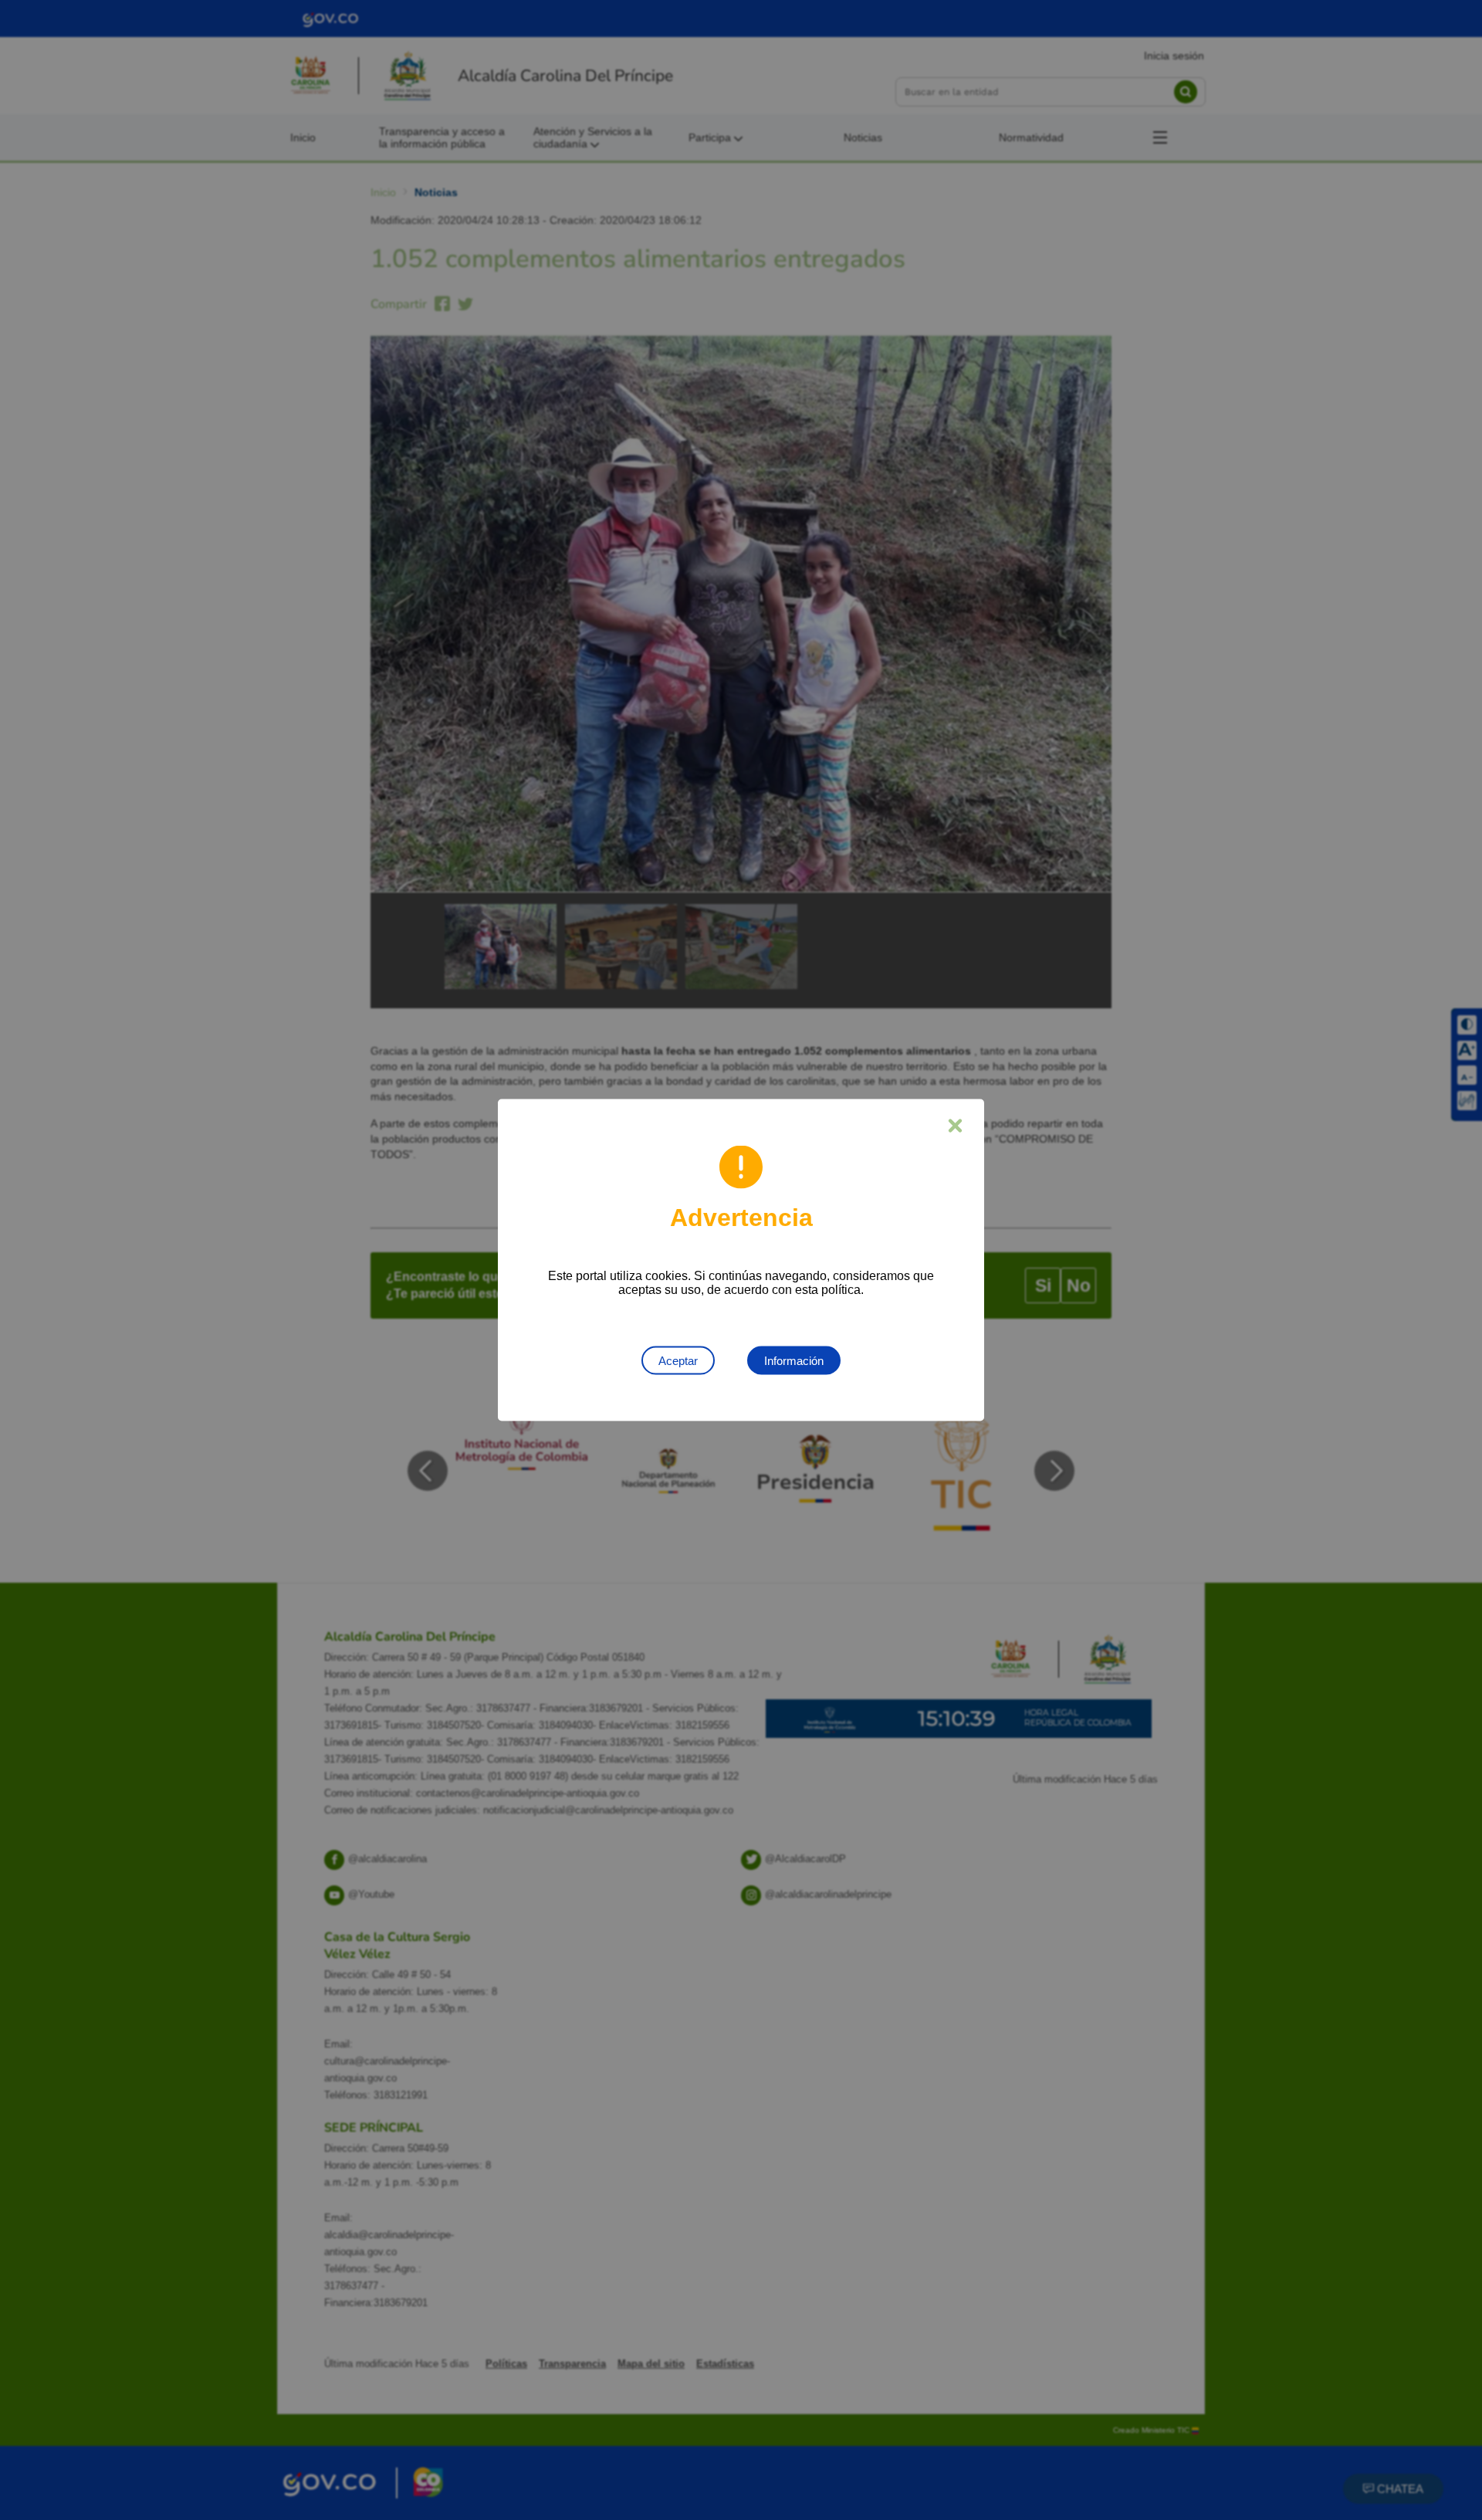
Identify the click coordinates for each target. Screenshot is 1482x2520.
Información (794, 1361)
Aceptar (678, 1361)
